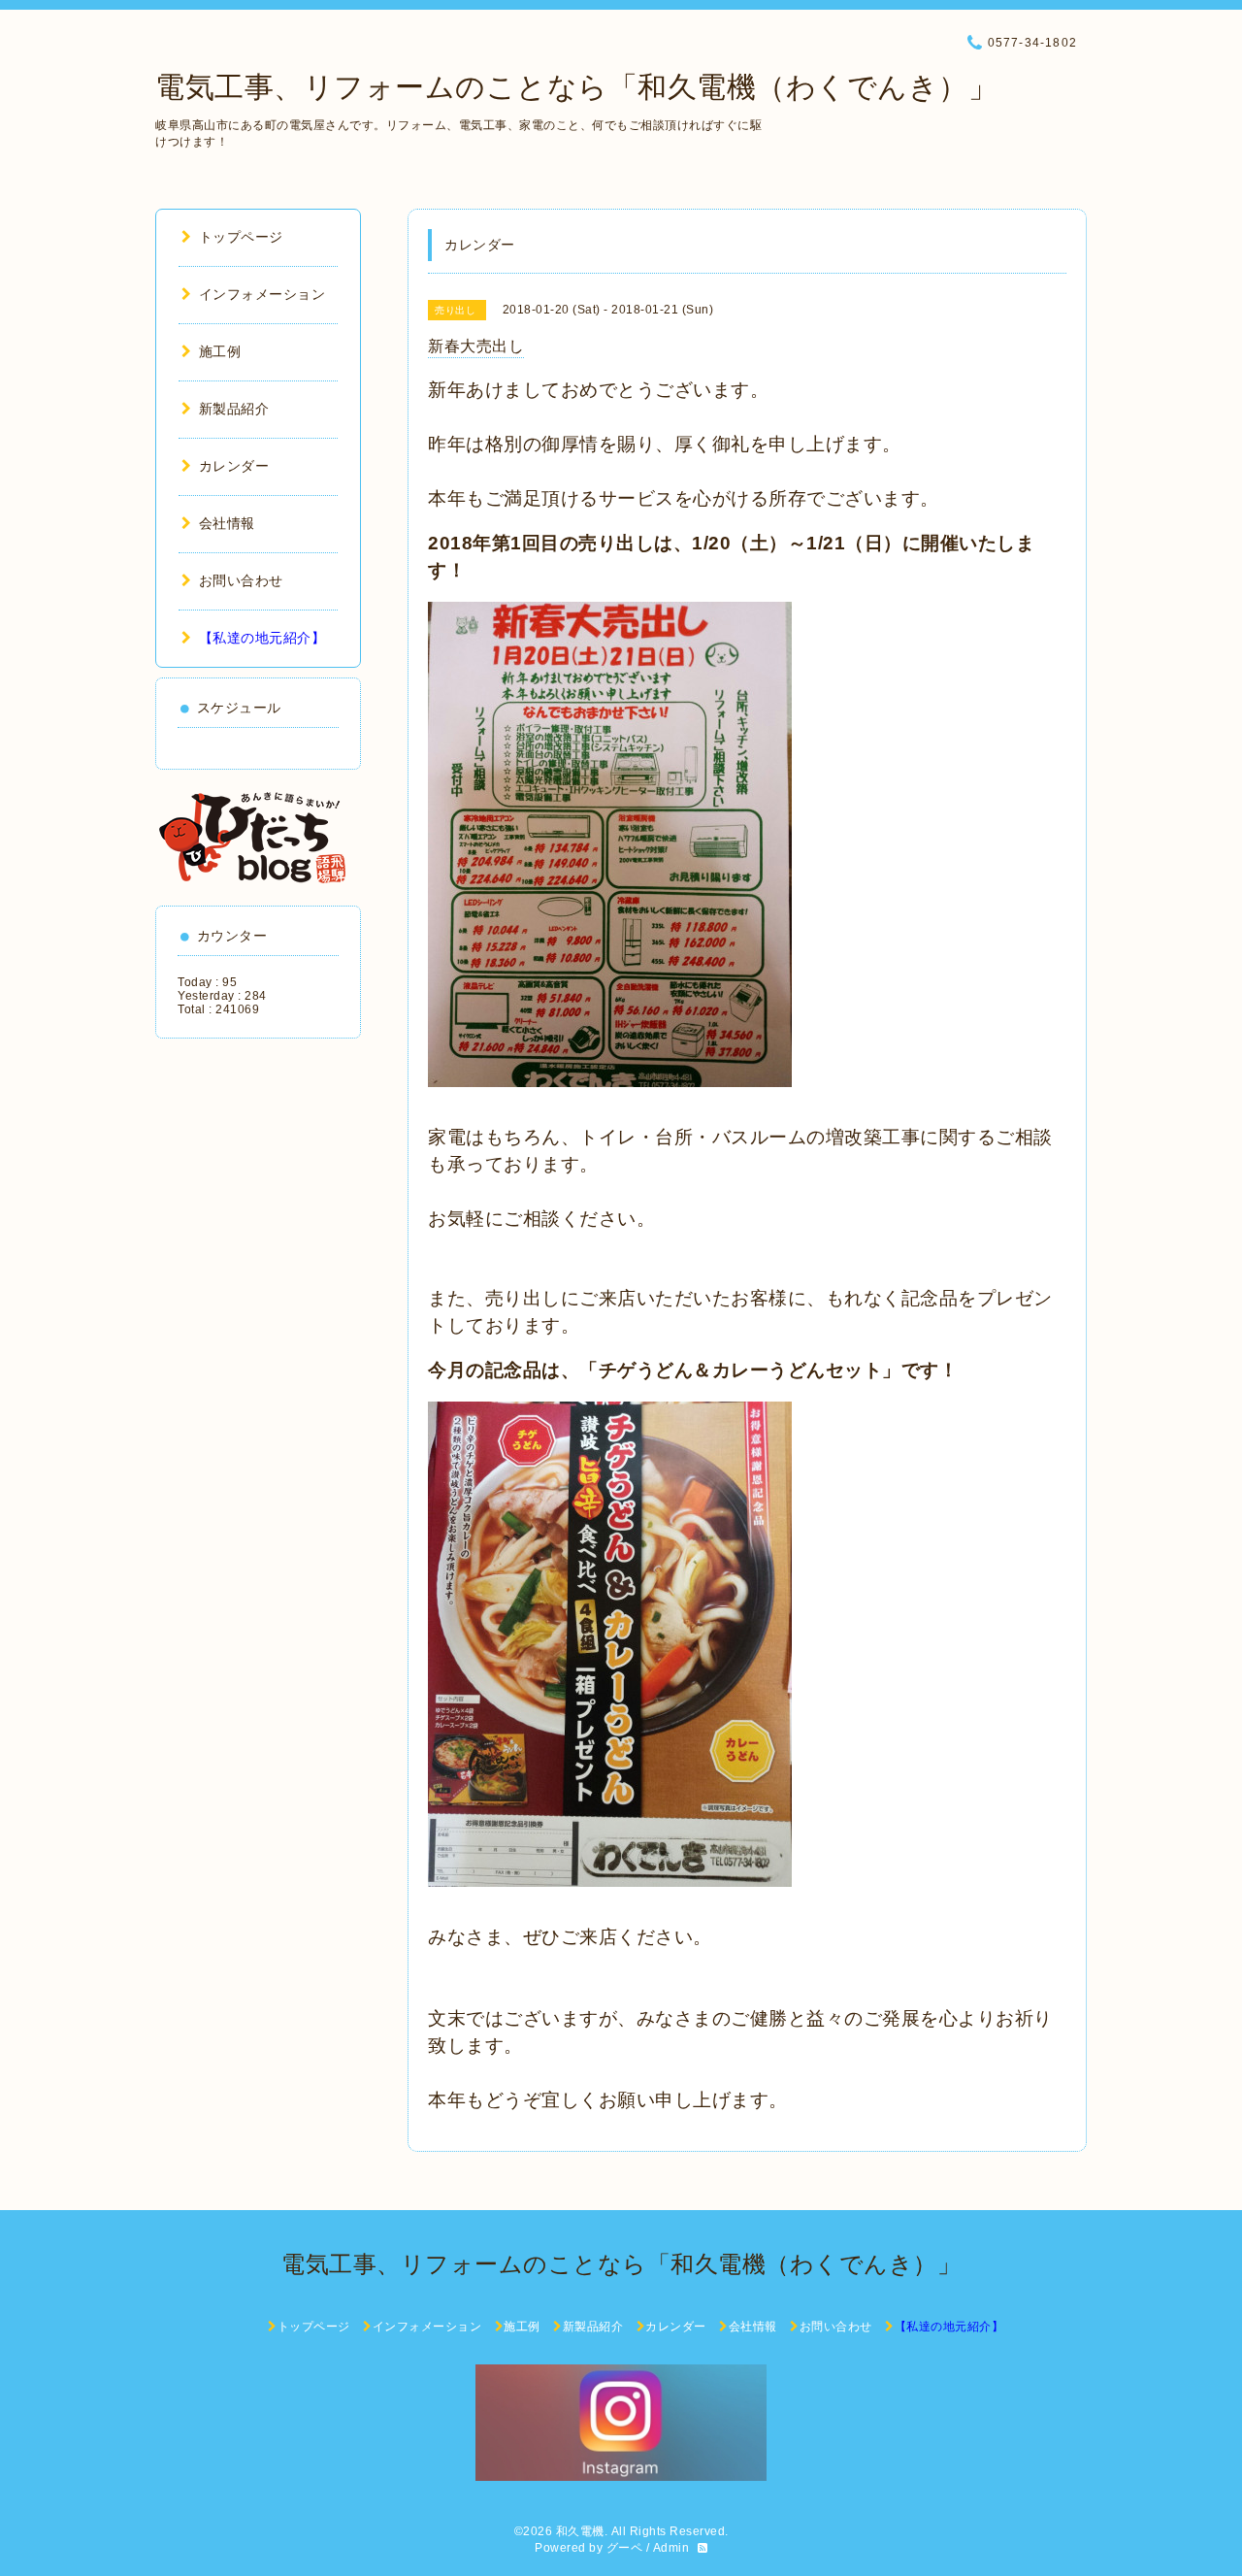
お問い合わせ (241, 580)
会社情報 (227, 523)
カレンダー (234, 466)
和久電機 (580, 2531)
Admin (671, 2548)
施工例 (220, 351)
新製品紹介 (234, 409)
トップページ (241, 237)
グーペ (625, 2548)
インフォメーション (262, 294)
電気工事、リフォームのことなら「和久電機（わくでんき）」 (576, 87)
